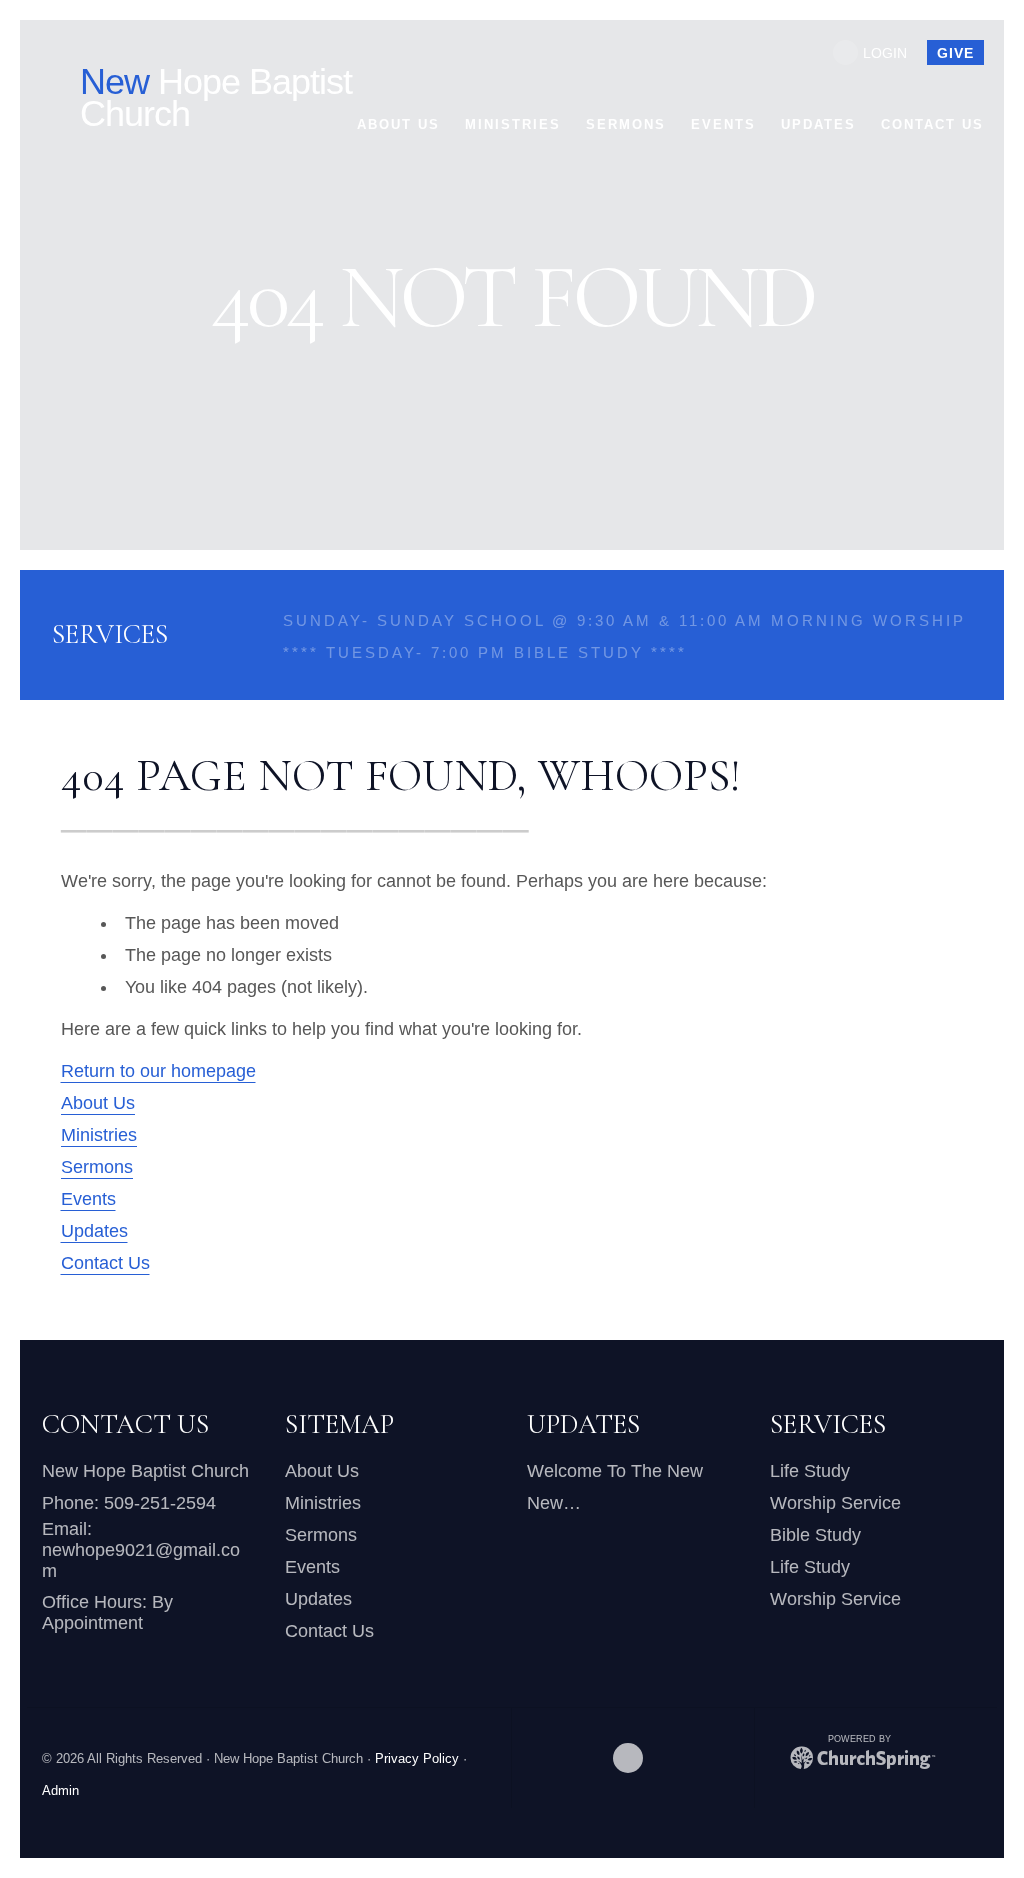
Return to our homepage (158, 1071)
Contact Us (105, 1263)
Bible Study (815, 1535)
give (955, 53)
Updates (94, 1231)
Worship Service (835, 1503)
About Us (98, 1103)
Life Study (810, 1471)
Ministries (99, 1135)
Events (88, 1199)
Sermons (97, 1167)
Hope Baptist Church (216, 97)
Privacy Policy (417, 1759)
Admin (60, 1791)
